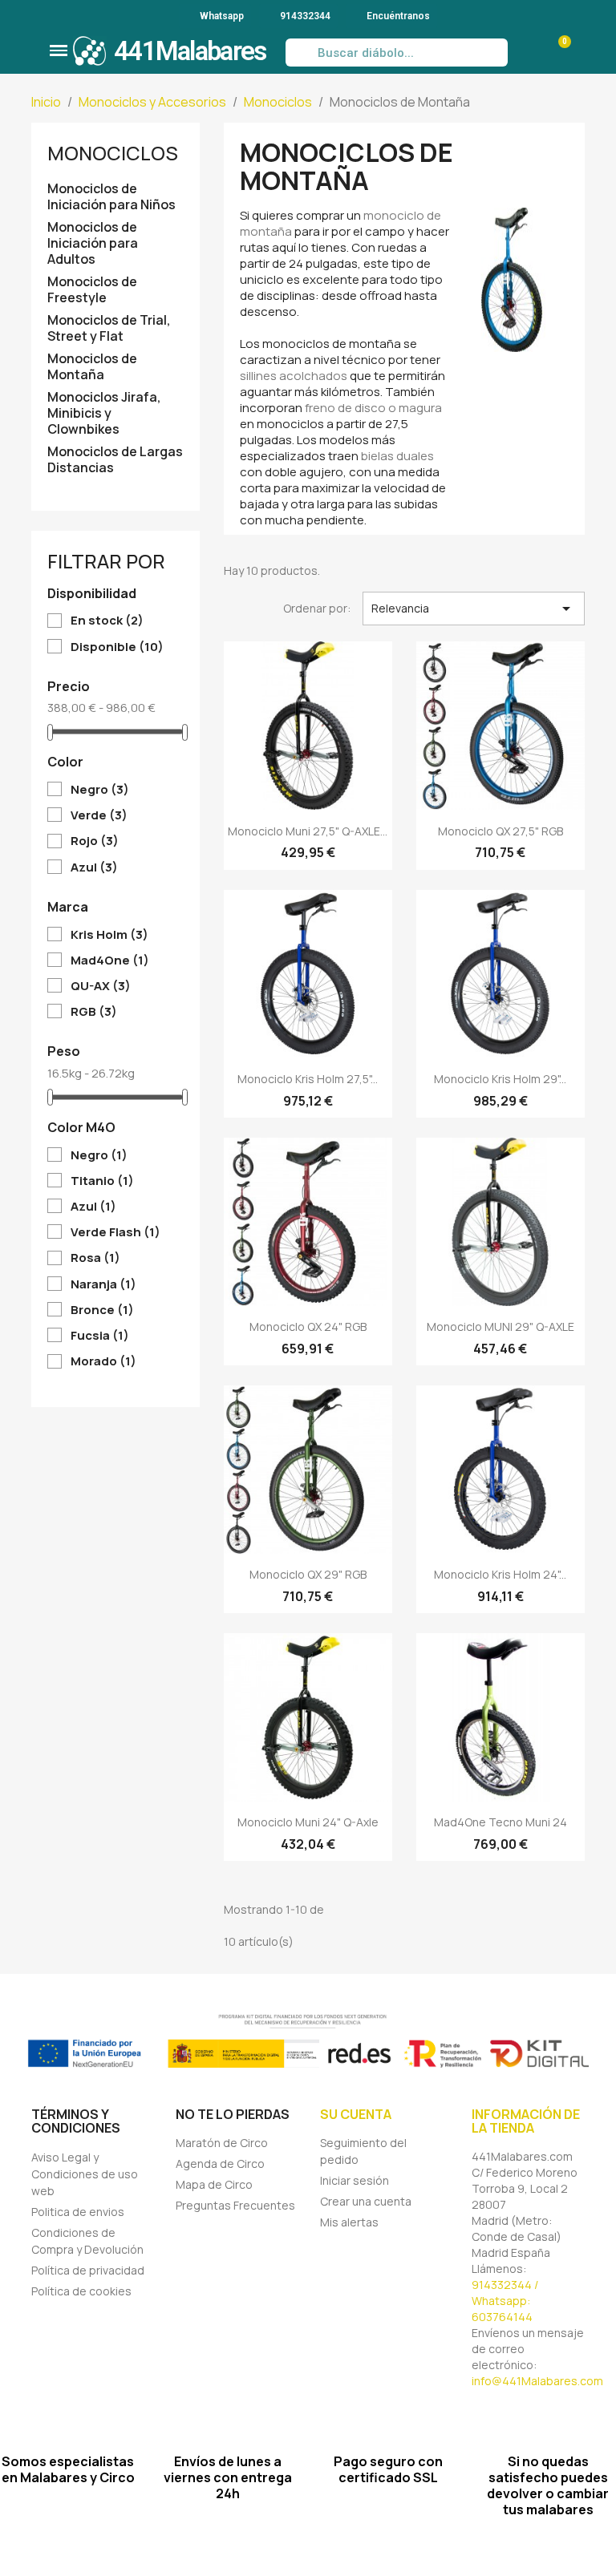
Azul (94, 867)
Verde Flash (115, 1232)
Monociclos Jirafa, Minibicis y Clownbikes (104, 413)
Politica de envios (78, 2212)
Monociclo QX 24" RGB (308, 1326)
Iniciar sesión (355, 2180)
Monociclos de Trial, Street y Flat (109, 328)
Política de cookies (81, 2291)
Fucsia (100, 1336)
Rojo (95, 841)
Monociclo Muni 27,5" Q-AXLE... (308, 831)
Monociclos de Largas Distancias (115, 460)
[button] (59, 51)
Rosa (95, 1258)
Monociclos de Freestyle (92, 290)
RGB (94, 1012)
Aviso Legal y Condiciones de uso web (85, 2174)
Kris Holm (109, 935)
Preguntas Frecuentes (235, 2205)
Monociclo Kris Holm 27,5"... (308, 1079)
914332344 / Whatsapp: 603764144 (505, 2301)
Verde (99, 815)
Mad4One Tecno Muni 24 (500, 1822)
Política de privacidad (88, 2270)
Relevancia (474, 609)
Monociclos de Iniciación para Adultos (93, 243)
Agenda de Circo (220, 2164)
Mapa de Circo (214, 2184)
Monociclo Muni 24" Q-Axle (308, 1822)
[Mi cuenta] (525, 53)
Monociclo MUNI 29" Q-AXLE (500, 1326)
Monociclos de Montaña (92, 367)
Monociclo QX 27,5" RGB (500, 831)
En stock (107, 621)
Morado (103, 1361)
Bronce (102, 1310)
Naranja (103, 1284)
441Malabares (190, 51)
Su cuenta (356, 2114)
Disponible (117, 647)
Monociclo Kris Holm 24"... (500, 1574)
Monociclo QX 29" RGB (308, 1574)
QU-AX (101, 986)
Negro (100, 790)
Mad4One (110, 960)
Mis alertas (349, 2222)
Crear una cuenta (366, 2201)
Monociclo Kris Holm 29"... (500, 1079)
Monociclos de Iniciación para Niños (111, 197)
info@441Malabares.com (537, 2381)
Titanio (102, 1181)
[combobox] (396, 53)
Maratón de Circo (222, 2143)
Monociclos (113, 153)
